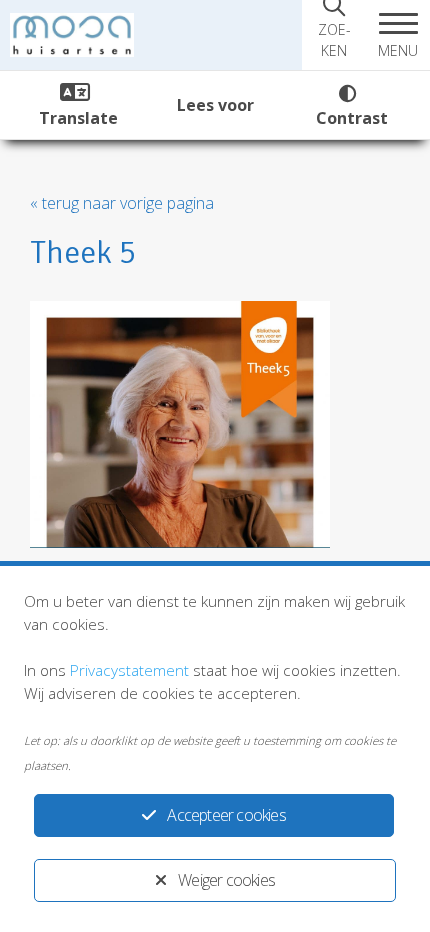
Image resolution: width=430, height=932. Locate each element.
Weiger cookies (226, 880)
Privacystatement (129, 670)
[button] (398, 35)
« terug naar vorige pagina (122, 203)
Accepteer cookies (226, 815)
